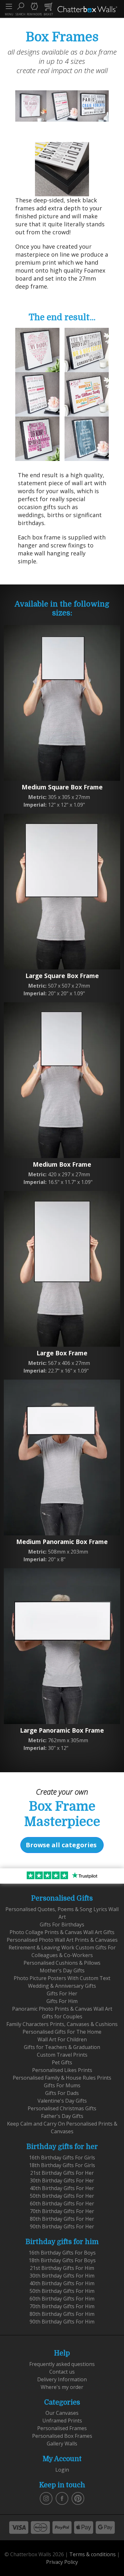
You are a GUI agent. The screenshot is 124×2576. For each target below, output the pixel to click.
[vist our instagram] (46, 2498)
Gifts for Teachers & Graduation (62, 2047)
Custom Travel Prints (62, 2055)
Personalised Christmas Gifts (62, 2108)
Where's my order (62, 2387)
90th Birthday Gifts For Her (62, 2226)
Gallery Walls (62, 2444)
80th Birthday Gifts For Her (62, 2219)
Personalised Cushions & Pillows (62, 1963)
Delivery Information (62, 2379)
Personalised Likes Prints (62, 2070)
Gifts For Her (62, 1993)
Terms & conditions (93, 2554)
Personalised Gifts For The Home (62, 2032)
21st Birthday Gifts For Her (62, 2173)
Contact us (62, 2372)
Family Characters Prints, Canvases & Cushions (62, 2024)
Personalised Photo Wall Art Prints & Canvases (62, 1940)
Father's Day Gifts (62, 2116)
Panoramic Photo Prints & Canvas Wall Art (62, 2009)
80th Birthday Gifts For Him (62, 2314)
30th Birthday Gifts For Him (62, 2276)
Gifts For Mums (62, 2085)
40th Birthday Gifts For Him (62, 2283)
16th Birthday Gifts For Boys (62, 2253)
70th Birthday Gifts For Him (62, 2306)
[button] (20, 9)
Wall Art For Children (62, 2039)
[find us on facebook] (62, 2498)
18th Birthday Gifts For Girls (62, 2165)
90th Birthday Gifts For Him (62, 2322)
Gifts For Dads (62, 2093)
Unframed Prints (62, 2421)
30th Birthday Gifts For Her (62, 2181)
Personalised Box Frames (62, 2436)
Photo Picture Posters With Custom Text (62, 1978)
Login (62, 2470)
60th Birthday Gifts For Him (62, 2299)
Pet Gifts (62, 2062)
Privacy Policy (62, 2562)
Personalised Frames (62, 2428)
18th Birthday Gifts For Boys (62, 2260)
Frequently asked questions (62, 2364)
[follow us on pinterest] (78, 2498)
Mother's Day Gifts (62, 1970)
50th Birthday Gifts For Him (62, 2291)
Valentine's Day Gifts (62, 2101)
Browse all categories (61, 1845)
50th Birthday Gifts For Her (62, 2196)
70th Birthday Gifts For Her (62, 2211)
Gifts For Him (62, 2001)
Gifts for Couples (62, 2016)
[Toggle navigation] (9, 6)
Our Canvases (62, 2413)
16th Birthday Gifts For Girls (62, 2158)
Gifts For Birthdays (62, 1924)
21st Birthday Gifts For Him (62, 2268)
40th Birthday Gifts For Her (62, 2188)
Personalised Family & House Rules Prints (62, 2078)
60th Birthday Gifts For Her (62, 2203)
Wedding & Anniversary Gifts (62, 1986)
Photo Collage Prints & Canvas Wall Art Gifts (62, 1932)
